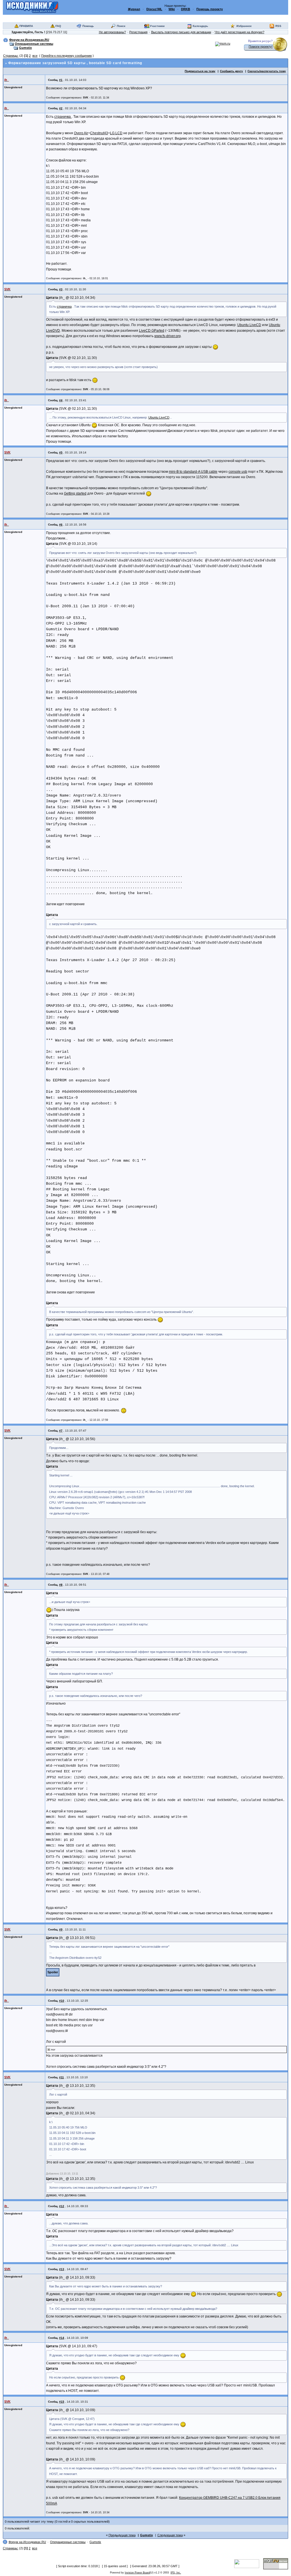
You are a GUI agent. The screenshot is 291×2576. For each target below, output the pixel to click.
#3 (61, 289)
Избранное (244, 26)
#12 (62, 2206)
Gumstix (25, 48)
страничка (63, 117)
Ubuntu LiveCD (249, 325)
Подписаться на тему (200, 71)
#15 (62, 2402)
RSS (278, 26)
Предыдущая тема (122, 2535)
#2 (61, 108)
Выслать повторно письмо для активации (181, 32)
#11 (62, 2077)
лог (53, 2049)
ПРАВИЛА (26, 26)
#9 (61, 1929)
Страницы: (11, 56)
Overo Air (81, 133)
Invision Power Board (137, 2573)
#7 (61, 1431)
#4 (61, 400)
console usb (238, 472)
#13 (62, 2269)
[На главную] (32, 7)
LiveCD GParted (152, 331)
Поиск (121, 26)
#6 (61, 525)
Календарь (200, 26)
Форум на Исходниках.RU (29, 40)
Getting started (75, 493)
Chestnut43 (99, 133)
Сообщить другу (231, 71)
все (35, 56)
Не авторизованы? (112, 32)
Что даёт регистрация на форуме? (239, 32)
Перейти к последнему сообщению (66, 56)
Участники (157, 26)
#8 (61, 1585)
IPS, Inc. (176, 2573)
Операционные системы (34, 44)
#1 (61, 80)
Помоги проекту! (261, 47)
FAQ (58, 26)
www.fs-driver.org (168, 336)
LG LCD (116, 133)
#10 (62, 2001)
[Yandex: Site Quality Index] (249, 2563)
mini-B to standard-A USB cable (193, 472)
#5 (61, 452)
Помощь (88, 26)
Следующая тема (170, 2535)
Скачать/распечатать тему (267, 71)
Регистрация (138, 32)
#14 (62, 2338)
